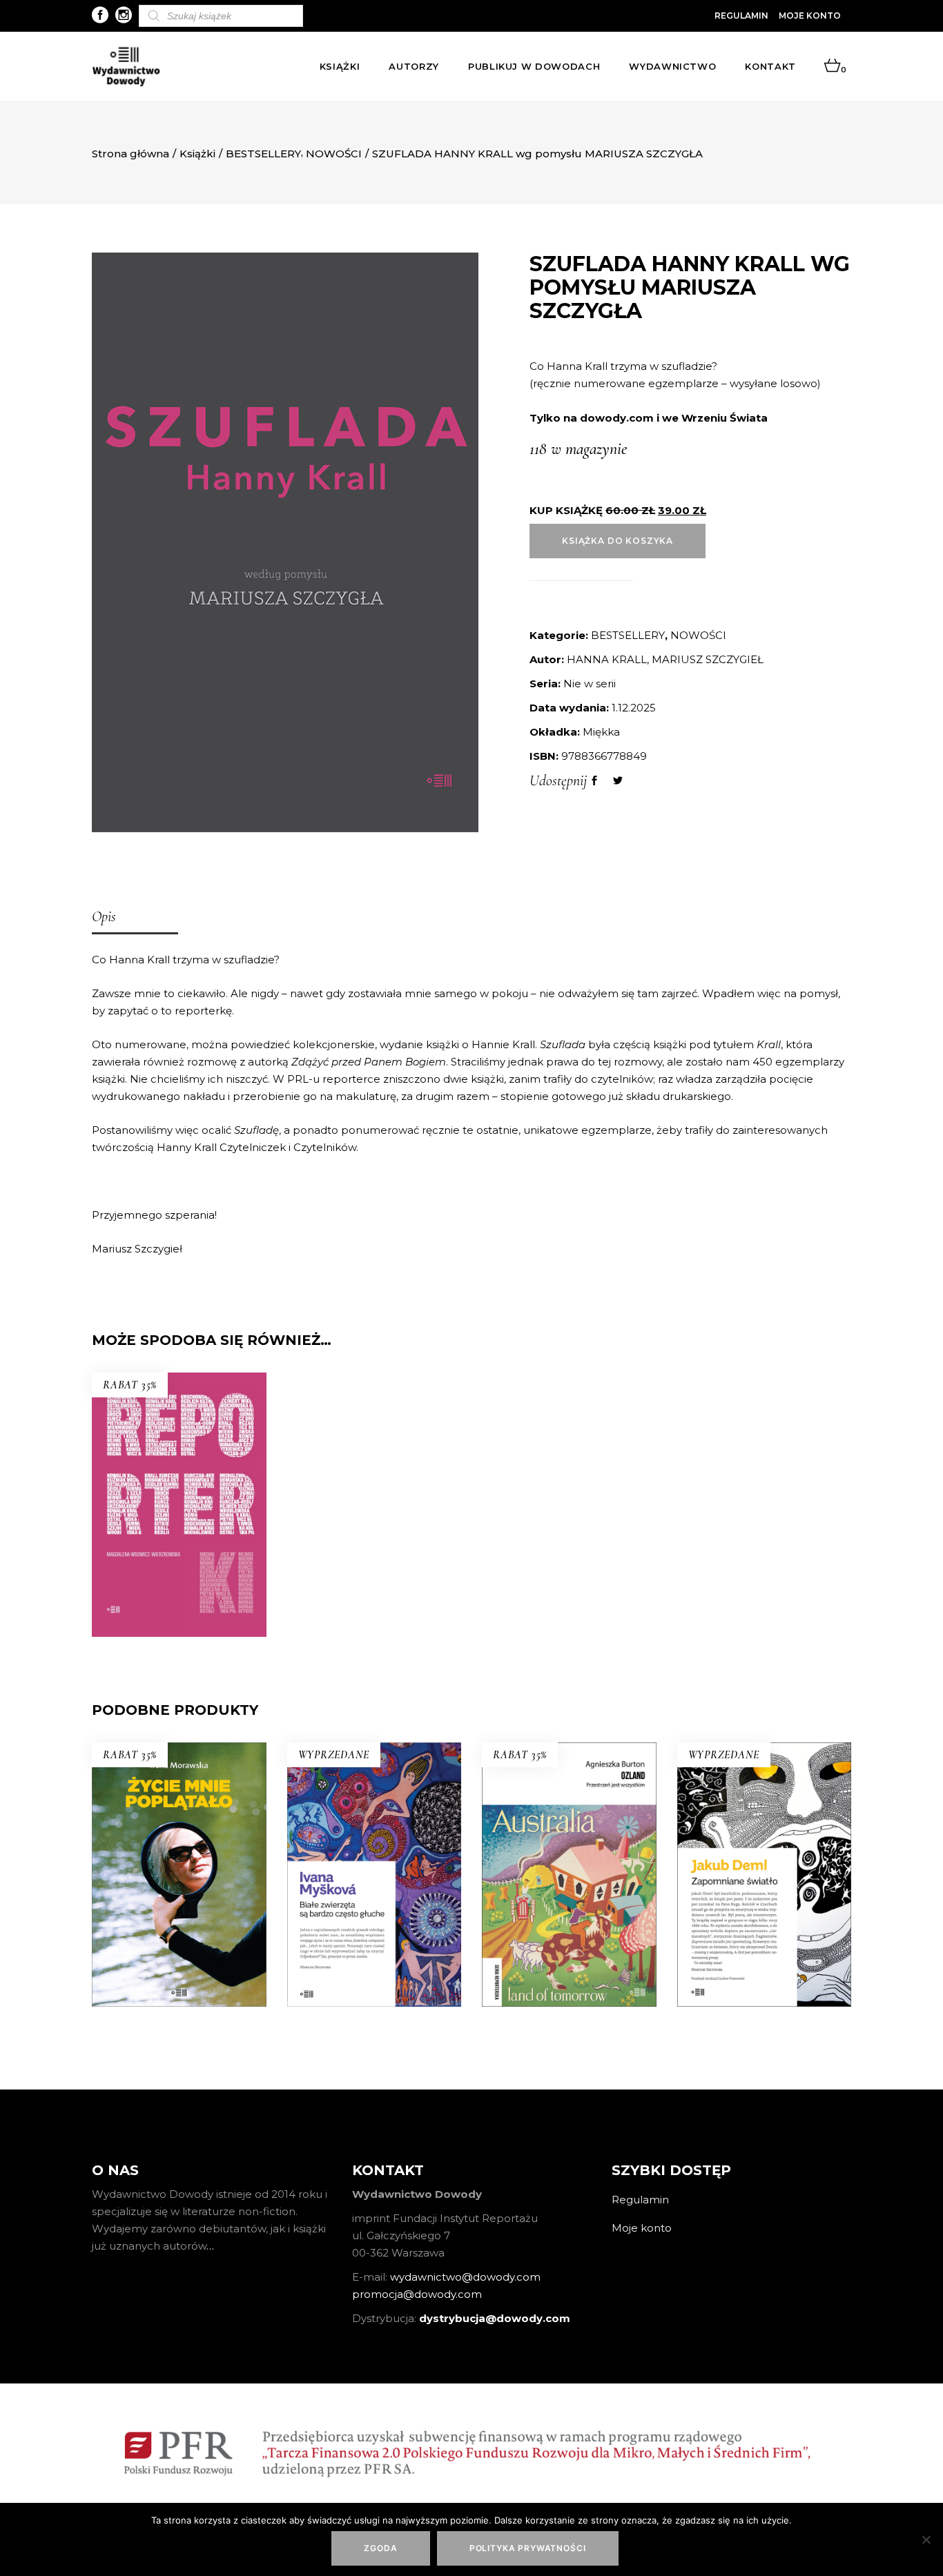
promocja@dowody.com (417, 2294)
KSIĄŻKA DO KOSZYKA (618, 541)
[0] (832, 66)
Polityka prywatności (528, 2548)
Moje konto (810, 16)
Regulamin (741, 16)
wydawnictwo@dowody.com (465, 2277)
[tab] (135, 918)
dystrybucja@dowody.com (495, 2318)
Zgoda (380, 2548)
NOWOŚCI (334, 154)
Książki (197, 154)
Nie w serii (590, 684)
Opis (104, 916)
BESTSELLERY (263, 154)
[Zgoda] (926, 2539)
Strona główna (130, 154)
